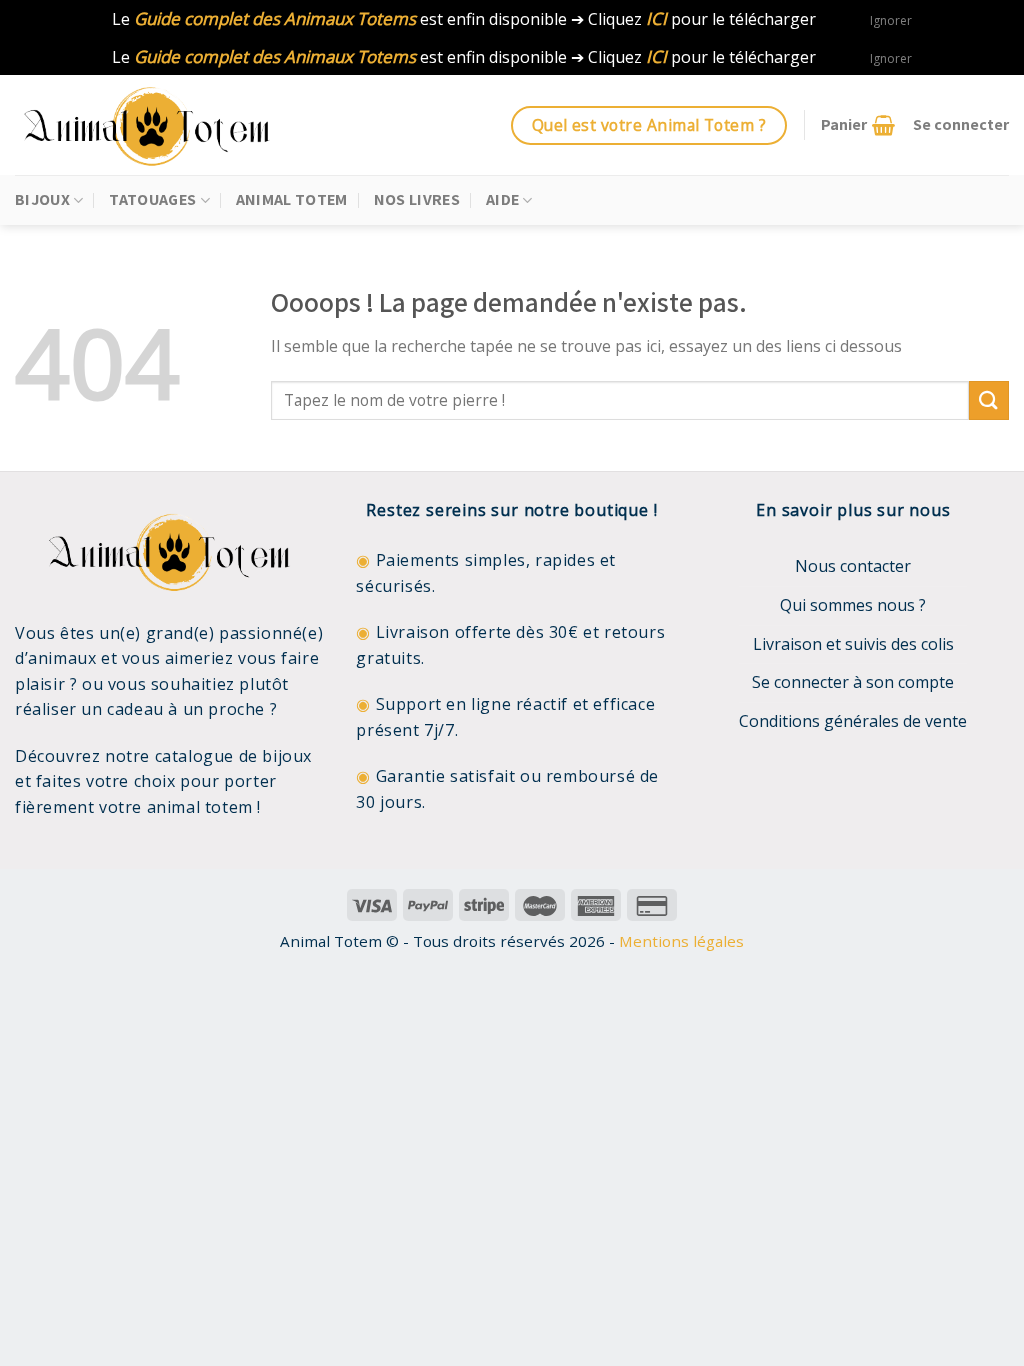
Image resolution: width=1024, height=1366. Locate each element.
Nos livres (417, 199)
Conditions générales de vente (853, 721)
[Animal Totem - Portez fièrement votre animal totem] (165, 125)
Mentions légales (681, 941)
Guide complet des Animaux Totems (275, 18)
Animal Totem (292, 199)
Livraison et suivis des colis (853, 644)
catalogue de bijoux (233, 756)
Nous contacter (853, 566)
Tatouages (152, 199)
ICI (656, 18)
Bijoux (42, 199)
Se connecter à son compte (853, 682)
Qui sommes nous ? (853, 605)
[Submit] (989, 400)
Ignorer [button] (891, 20)
